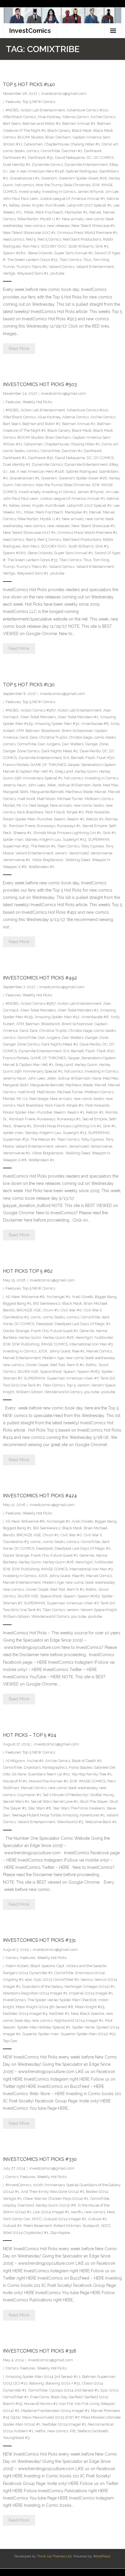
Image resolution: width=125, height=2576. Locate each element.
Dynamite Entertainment (86, 165)
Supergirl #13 (75, 839)
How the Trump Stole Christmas (63, 185)
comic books (14, 151)
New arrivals (73, 219)
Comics (12, 1958)
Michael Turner (70, 799)
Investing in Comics (59, 192)
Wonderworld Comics (63, 1392)
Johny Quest (60, 1351)
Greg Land (64, 771)
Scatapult (91, 2226)
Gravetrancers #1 (25, 178)
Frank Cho (40, 1331)
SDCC (106, 2226)
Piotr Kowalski (98, 812)
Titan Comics (70, 260)
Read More (19, 349)
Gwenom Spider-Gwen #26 (83, 178)
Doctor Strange (16, 1331)
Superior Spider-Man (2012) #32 (88, 2034)
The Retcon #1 (43, 846)
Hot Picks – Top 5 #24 (30, 1735)
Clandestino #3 (16, 1317)
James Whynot (90, 192)
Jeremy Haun (15, 785)
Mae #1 (78, 1351)
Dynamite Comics (47, 165)
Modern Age (53, 1358)
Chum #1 (51, 1310)
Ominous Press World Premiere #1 (87, 233)
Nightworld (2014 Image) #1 (79, 2021)
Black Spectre (43, 1966)
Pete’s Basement (38, 2226)
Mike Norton (28, 219)
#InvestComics (18, 2185)
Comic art (110, 144)
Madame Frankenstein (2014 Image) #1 (55, 2411)
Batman (33, 731)
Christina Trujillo (53, 737)
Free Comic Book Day (49, 2397)
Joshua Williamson (74, 785)
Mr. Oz (22, 805)
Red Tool (58, 1365)
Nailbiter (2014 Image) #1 (64, 2424)
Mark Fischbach (49, 212)
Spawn (69, 1371)
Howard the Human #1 (48, 1781)
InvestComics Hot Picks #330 (40, 2159)
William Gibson (29, 1392)
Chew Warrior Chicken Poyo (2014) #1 (56, 2199)
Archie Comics (103, 117)
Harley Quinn (86, 771)
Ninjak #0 (75, 812)
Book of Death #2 (87, 1761)
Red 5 (31, 239)
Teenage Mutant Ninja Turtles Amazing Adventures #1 (58, 1815)
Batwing (37, 2383)
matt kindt (26, 799)
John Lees (36, 785)
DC (89, 158)
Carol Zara (28, 737)
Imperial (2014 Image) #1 (91, 1993)
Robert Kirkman (67, 2226)
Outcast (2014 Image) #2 (65, 2219)
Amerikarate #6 (95, 724)
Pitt (73, 2431)
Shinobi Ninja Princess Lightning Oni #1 (67, 833)
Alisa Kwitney (49, 117)
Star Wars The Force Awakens (79, 1808)
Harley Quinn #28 (58, 1337)
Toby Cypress (92, 846)
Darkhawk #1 (15, 158)
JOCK (43, 1351)
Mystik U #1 (50, 219)
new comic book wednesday (90, 1358)
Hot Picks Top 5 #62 (28, 1271)
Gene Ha (87, 1331)
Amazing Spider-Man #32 (57, 724)
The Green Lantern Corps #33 (32, 260)
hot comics (25, 185)
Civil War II (93, 1310)
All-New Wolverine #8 (25, 1297)
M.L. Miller (25, 212)
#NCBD (12, 110)
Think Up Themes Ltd (54, 2556)
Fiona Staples (81, 1767)
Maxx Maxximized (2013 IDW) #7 (51, 2417)
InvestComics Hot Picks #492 (40, 978)
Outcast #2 (12, 2226)
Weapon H (101, 860)
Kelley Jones (20, 205)
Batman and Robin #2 (41, 123)
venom (61, 853)
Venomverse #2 (17, 860)
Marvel (95, 212)
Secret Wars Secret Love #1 (54, 1801)
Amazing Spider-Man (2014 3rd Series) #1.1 (43, 2377)
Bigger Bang (106, 1297)
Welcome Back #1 (101, 1822)
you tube (92, 1392)
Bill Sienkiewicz (47, 1303)
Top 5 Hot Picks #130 (29, 685)
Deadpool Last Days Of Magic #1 (83, 1324)
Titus (87, 260)
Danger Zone (97, 744)
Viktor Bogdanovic (48, 860)
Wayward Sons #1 (33, 273)
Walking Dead (78, 860)
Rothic (91, 1365)
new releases (58, 226)
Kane (97, 785)
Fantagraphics (55, 1767)
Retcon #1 (95, 819)
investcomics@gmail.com (64, 94)
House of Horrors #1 (41, 2404)
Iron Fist (66, 2404)
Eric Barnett (74, 758)
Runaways (46, 826)
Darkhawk (93, 151)
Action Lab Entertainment (43, 110)
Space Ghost (51, 1371)
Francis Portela (16, 765)
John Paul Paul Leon (20, 199)
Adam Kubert (17, 1966)
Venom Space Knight (99, 1610)
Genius (87, 1979)
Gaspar (74, 765)
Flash (90, 758)
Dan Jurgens (49, 744)
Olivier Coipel (37, 1365)
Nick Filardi (55, 812)
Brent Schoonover (77, 731)
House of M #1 (15, 1781)
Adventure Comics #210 (87, 110)
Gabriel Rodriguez (82, 171)
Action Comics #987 (38, 710)
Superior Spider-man (41, 2034)
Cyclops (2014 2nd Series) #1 (74, 2390)
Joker (51, 785)
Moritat (9, 805)
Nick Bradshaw (30, 812)
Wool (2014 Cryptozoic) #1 (26, 2233)
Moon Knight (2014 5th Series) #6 (44, 2007)
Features (13, 102)
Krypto (38, 205)
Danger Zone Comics (21, 751)
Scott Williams (81, 246)
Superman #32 (16, 846)
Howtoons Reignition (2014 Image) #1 (35, 1993)
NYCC (37, 2219)
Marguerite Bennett (47, 792)
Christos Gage (80, 737)
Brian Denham (58, 137)
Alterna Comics (75, 117)
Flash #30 (106, 758)
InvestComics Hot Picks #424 (40, 1496)
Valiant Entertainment (95, 267)
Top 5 (71, 1385)
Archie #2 (35, 1761)
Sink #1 (109, 833)
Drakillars (32, 1767)
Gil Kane (19, 1774)
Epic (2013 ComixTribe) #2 (57, 1979)
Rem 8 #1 (75, 1365)
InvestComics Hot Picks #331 (39, 1940)
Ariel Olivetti (82, 1297)
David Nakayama (70, 158)
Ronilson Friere (22, 826)
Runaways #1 (69, 826)
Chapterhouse (57, 144)
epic (29, 1979)
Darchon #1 (72, 151)
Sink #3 (102, 246)
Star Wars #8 (40, 1808)
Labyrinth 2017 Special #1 (89, 205)
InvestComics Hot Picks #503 (40, 384)
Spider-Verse (83, 2027)
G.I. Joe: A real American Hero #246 (34, 171)
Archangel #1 (58, 1297)
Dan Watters (73, 744)
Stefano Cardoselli (93, 2431)
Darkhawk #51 (41, 158)
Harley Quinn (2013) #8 (56, 2205)
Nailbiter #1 (59, 2014)
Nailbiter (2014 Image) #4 (25, 2014)
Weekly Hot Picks (37, 402)
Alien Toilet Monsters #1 (78, 717)
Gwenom (49, 178)
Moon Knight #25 (90, 2007)
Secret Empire (95, 826)
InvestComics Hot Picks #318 (40, 2351)
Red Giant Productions (82, 239)
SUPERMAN (99, 839)
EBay (114, 165)
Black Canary (59, 130)
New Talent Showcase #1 (93, 226)
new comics (35, 226)
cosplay (9, 2205)
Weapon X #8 (15, 867)
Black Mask (82, 130)
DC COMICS (104, 158)
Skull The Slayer (94, 1801)
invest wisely (30, 192)
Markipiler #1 (76, 212)
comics (33, 151)
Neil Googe (39, 805)
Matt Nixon (46, 799)
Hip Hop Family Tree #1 (92, 1774)
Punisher (45, 819)
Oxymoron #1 (29, 1795)
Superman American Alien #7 (73, 1378)
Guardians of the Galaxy (42, 1986)
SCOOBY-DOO (54, 246)
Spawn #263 (89, 1371)
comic (36, 1317)
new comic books (89, 805)
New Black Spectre (87, 2014)
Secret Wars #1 (16, 1801)
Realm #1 (76, 819)
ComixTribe (50, 151)
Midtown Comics (99, 799)
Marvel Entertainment (22, 1358)
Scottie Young (102, 1795)
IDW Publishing (26, 1344)
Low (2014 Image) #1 (51, 2212)
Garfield (76, 2397)
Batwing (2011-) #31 (63, 2383)
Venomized (79, 853)
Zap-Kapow (60, 2233)
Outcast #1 (97, 2219)
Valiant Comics (62, 267)
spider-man (13, 839)
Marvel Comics (99, 1351)
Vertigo (9, 273)
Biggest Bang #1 (17, 1303)
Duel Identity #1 (17, 165)
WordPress (102, 2556)
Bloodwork (51, 731)
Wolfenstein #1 (41, 867)
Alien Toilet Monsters (38, 717)
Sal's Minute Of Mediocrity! (66, 1795)
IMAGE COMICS (55, 1344)
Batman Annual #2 (79, 123)
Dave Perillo (90, 751)
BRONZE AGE (29, 1310)
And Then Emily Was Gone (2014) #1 (53, 2192)
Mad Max (111, 785)
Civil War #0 (71, 1310)
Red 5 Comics (49, 239)
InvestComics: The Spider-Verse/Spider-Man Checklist (50, 2000)
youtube (57, 273)
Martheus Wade (79, 792)
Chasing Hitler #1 (85, 144)
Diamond (26, 2205)
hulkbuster (104, 1337)
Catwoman (33, 144)
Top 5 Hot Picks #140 (29, 85)
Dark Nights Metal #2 (60, 751)
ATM (20, 731)
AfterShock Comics (19, 117)
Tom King (101, 260)
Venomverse (101, 853)
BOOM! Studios (31, 137)
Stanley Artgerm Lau (43, 839)
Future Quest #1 (64, 1331)
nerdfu (77, 2212)
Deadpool (44, 1324)
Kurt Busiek (55, 205)
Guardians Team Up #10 (49, 1774)
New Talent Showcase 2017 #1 (29, 233)
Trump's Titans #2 (32, 267)
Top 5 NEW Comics (39, 102)
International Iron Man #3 (91, 1344)
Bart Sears (12, 123)
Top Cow (10, 2041)
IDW (96, 185)
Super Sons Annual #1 (73, 253)
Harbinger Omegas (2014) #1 (90, 1986)
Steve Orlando (40, 253)
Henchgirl (84, 1337)
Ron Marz (31, 246)
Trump (9, 267)
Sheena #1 (22, 833)
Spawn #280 (14, 253)
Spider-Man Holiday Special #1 (44, 2027)
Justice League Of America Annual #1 (72, 199)
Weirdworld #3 (70, 1822)
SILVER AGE (28, 1371)
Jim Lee (112, 192)
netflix (40, 2431)
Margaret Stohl (16, 792)
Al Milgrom (15, 1761)
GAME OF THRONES (48, 765)
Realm (60, 819)
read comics (14, 239)
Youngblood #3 (16, 2438)
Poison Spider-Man (19, 819)
